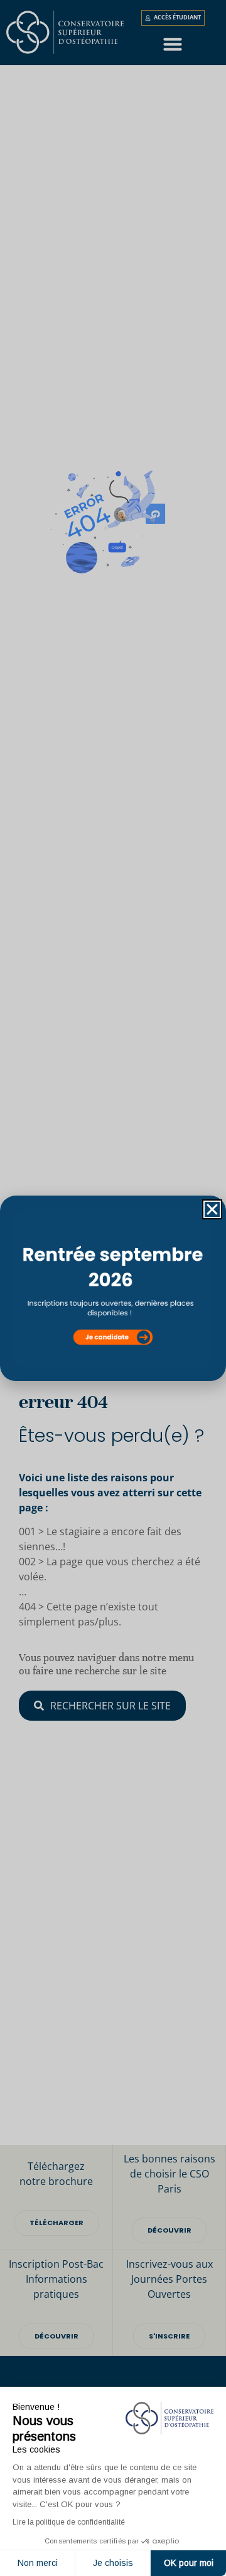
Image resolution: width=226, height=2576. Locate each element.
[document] (113, 1288)
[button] (212, 1209)
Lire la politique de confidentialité (69, 2522)
